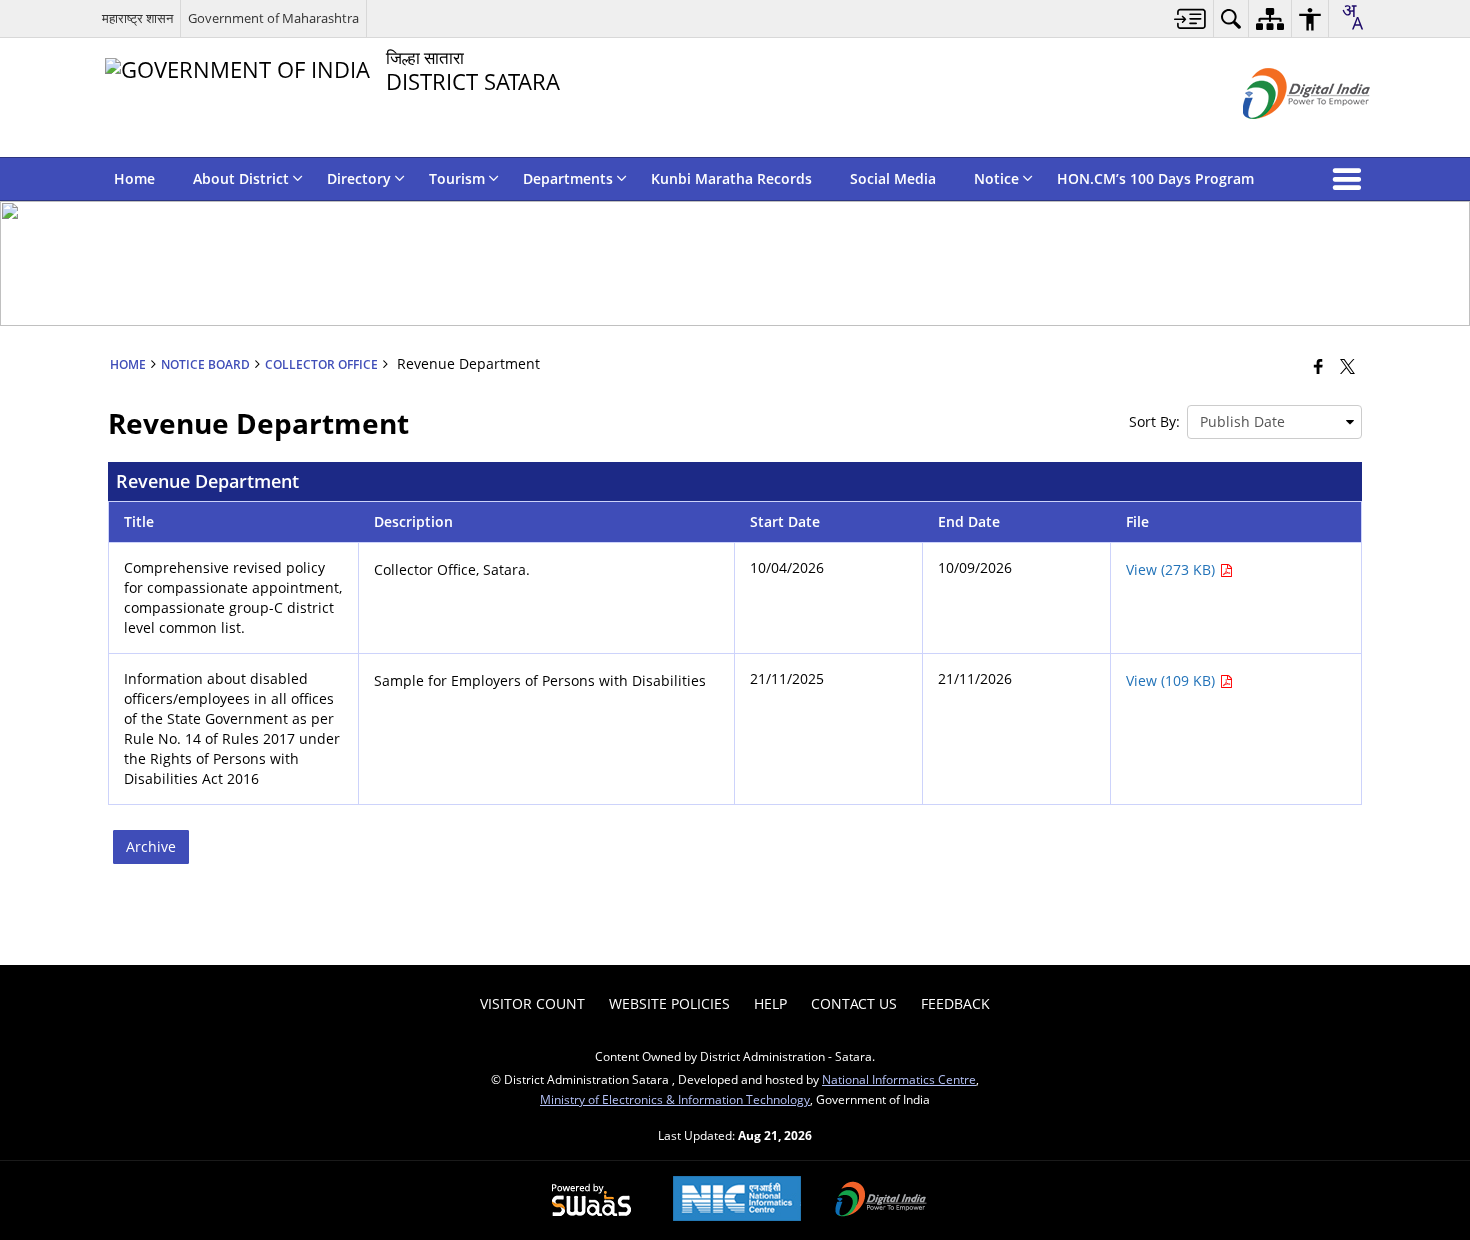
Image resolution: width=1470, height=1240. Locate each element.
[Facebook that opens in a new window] (1318, 366)
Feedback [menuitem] (955, 1003)
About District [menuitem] (241, 178)
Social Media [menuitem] (893, 178)
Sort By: (1154, 421)
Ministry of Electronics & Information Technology (675, 1099)
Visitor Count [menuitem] (532, 1003)
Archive (151, 846)
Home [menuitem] (134, 178)
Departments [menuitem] (568, 178)
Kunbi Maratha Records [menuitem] (731, 178)
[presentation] (1274, 422)
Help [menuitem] (770, 1003)
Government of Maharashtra (273, 18)
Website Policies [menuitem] (669, 1003)
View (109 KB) (1172, 680)
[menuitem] (1190, 18)
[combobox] (1352, 17)
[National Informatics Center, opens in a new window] (737, 1200)
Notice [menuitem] (996, 178)
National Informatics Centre (899, 1079)
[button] (1351, 179)
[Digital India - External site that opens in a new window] (1281, 135)
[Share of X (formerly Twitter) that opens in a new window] (1347, 366)
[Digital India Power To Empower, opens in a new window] (881, 1201)
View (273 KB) (1172, 569)
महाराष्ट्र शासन (137, 18)
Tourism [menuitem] (457, 178)
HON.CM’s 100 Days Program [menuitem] (1155, 178)
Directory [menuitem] (359, 178)
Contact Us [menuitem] (854, 1003)
